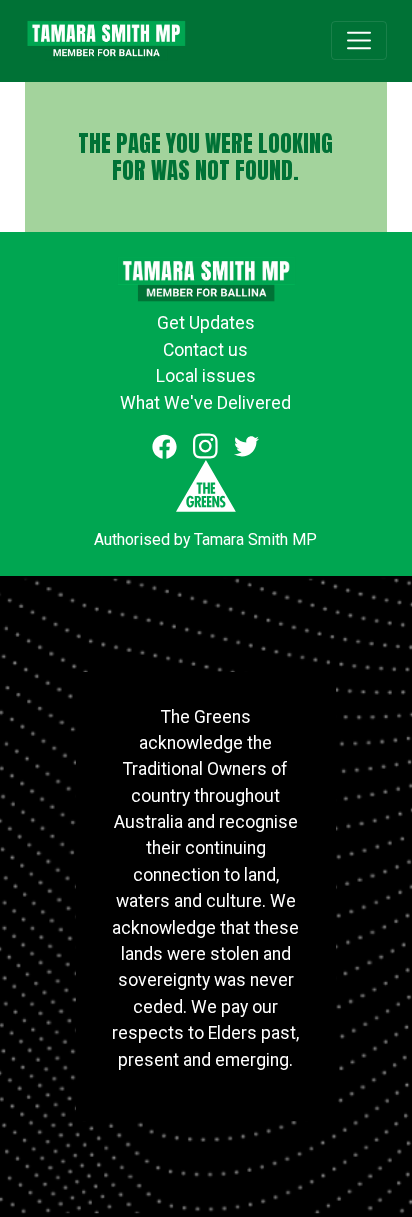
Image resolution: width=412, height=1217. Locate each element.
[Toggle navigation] (358, 40)
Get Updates (206, 323)
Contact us (205, 350)
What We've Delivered (205, 403)
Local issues (206, 376)
